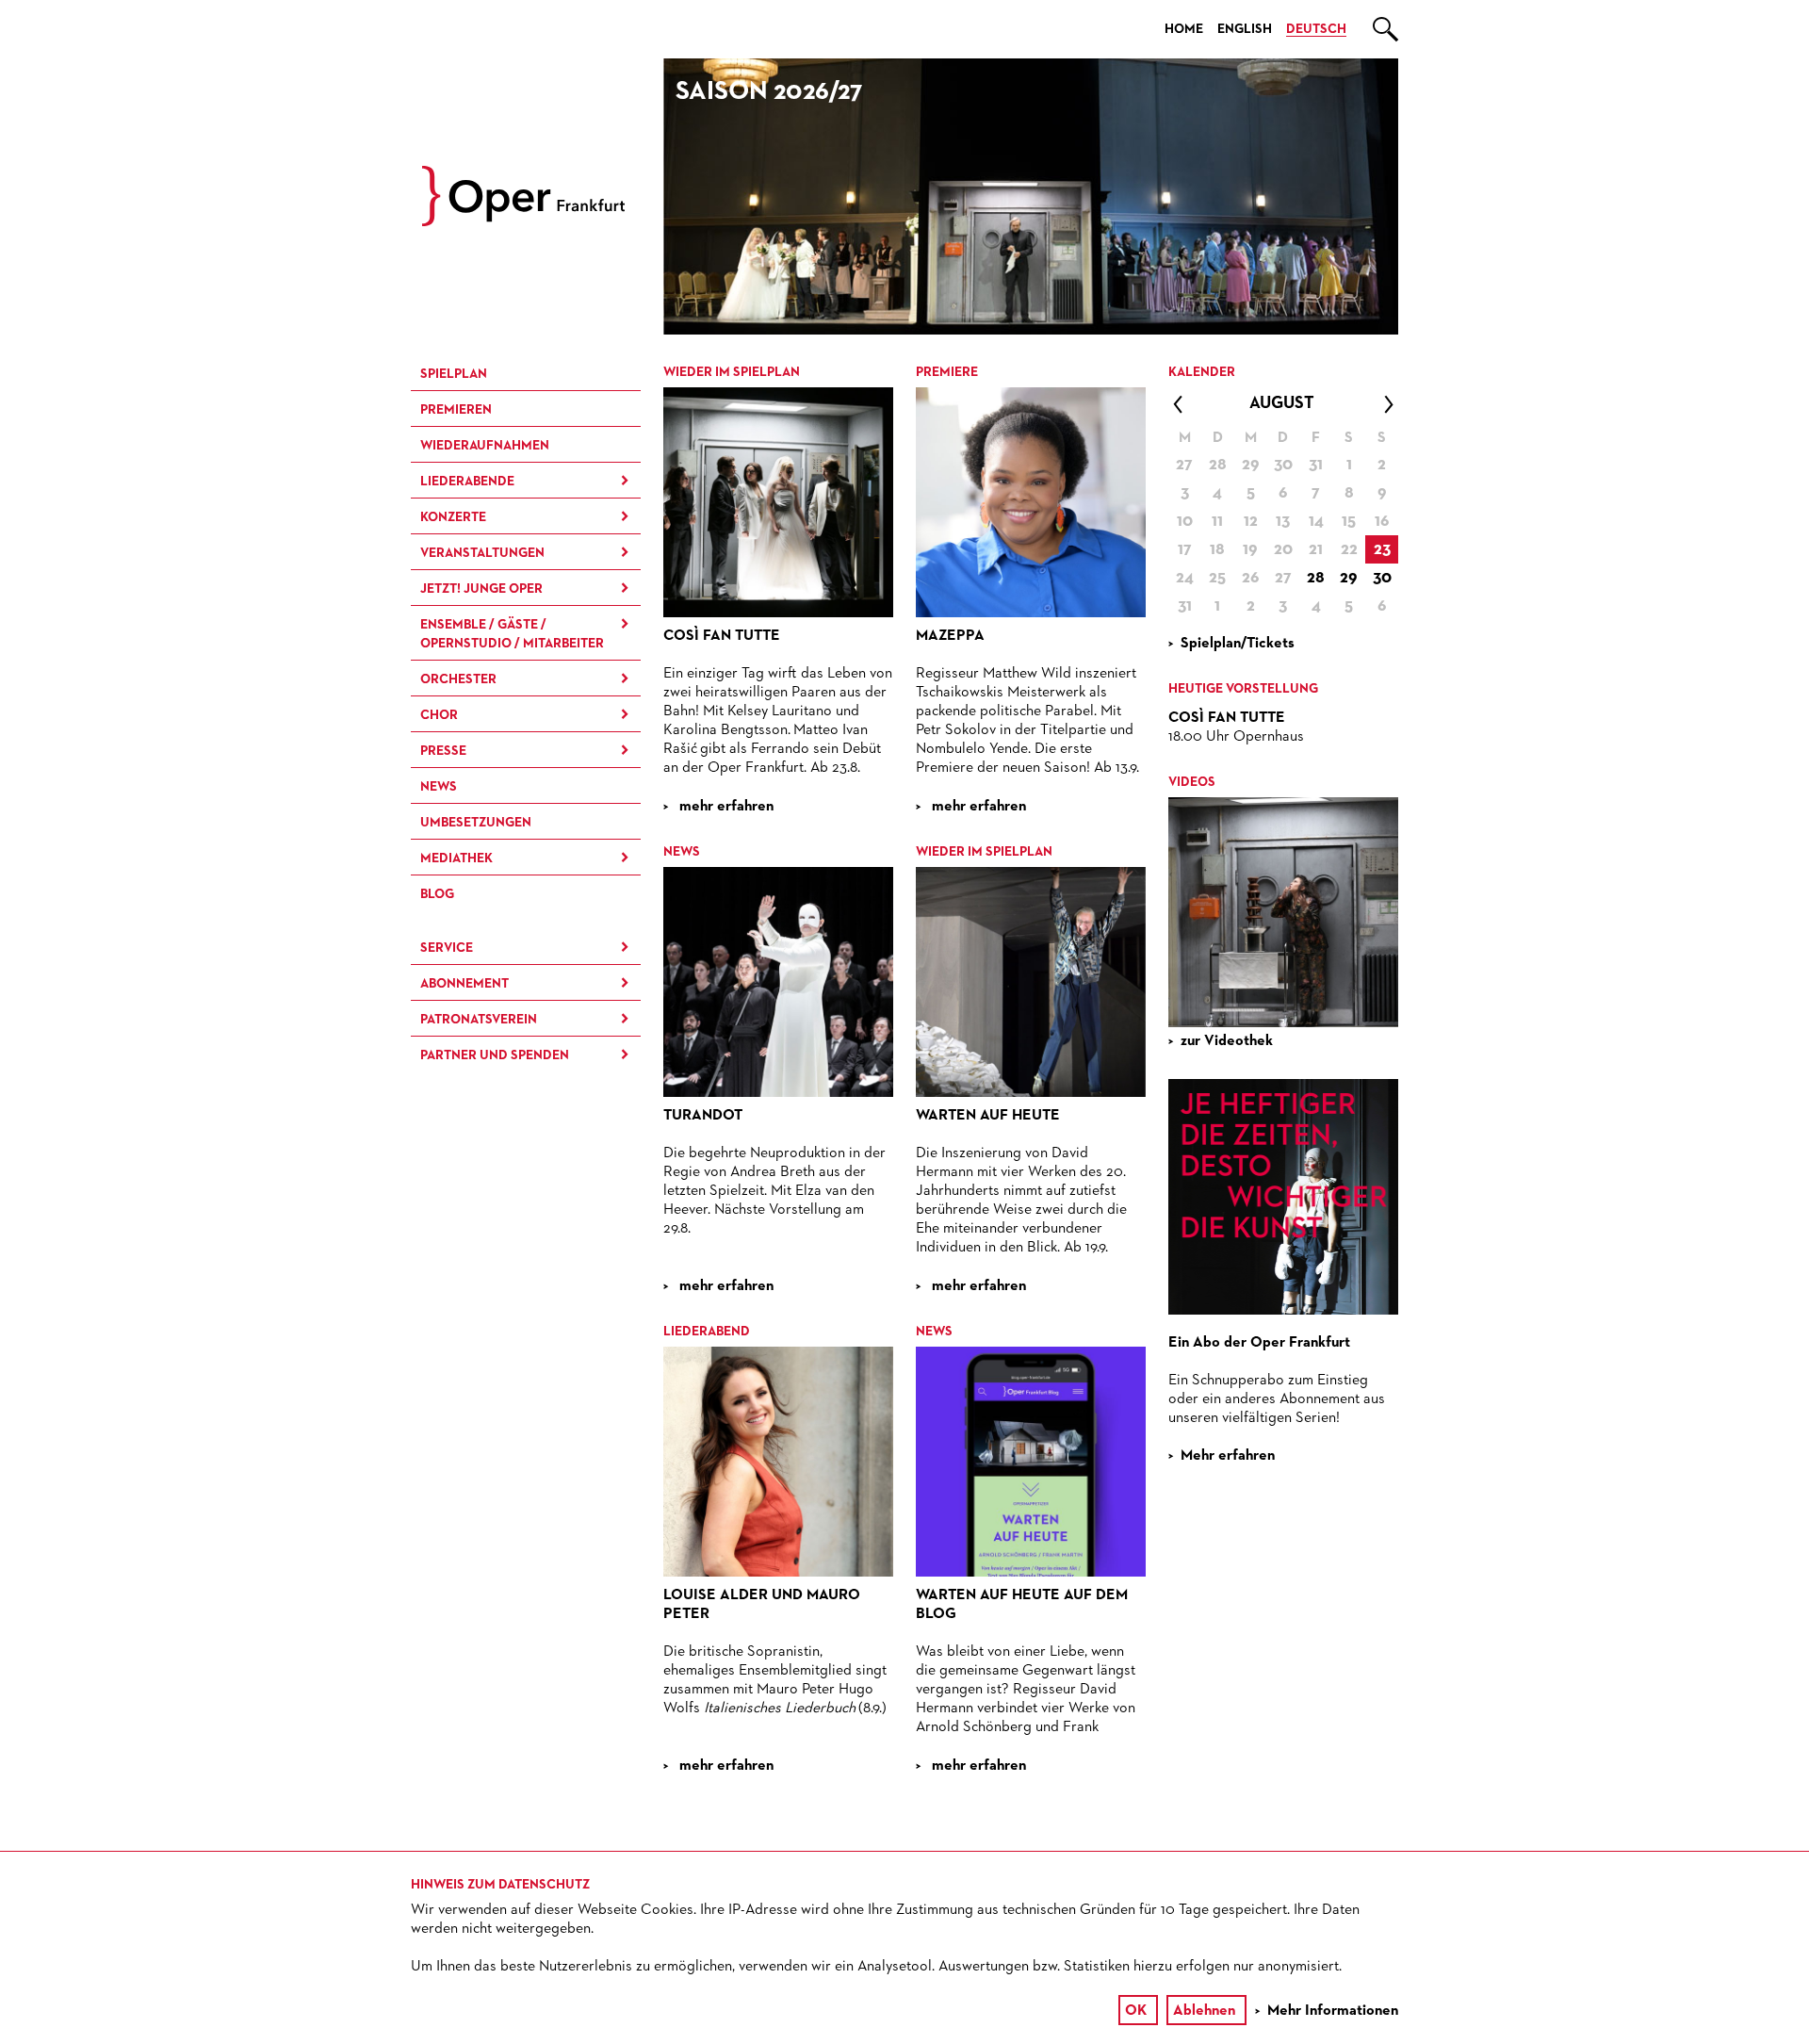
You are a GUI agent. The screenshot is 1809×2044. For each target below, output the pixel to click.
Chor (439, 715)
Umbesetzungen (476, 823)
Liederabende (467, 482)
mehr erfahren (725, 807)
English (1245, 29)
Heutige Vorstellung (1243, 689)
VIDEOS (1192, 782)
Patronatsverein (479, 1020)
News (439, 787)
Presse (443, 751)
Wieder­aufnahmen (485, 446)
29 (1349, 578)
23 (1382, 549)
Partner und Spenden (495, 1055)
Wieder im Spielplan (732, 372)
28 (1316, 578)
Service (447, 948)
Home (1184, 29)
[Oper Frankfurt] (523, 222)
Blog (437, 894)
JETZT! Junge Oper (481, 589)
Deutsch (1316, 29)
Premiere (947, 372)
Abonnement (464, 984)
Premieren (456, 410)
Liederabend (707, 1332)
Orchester (458, 679)
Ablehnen (1204, 2011)
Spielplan (454, 374)
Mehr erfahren (1228, 1456)
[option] (1031, 196)
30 (1382, 578)
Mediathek (456, 858)
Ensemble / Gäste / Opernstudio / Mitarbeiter (512, 634)
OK (1136, 2011)
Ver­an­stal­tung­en (482, 553)
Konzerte (453, 517)
